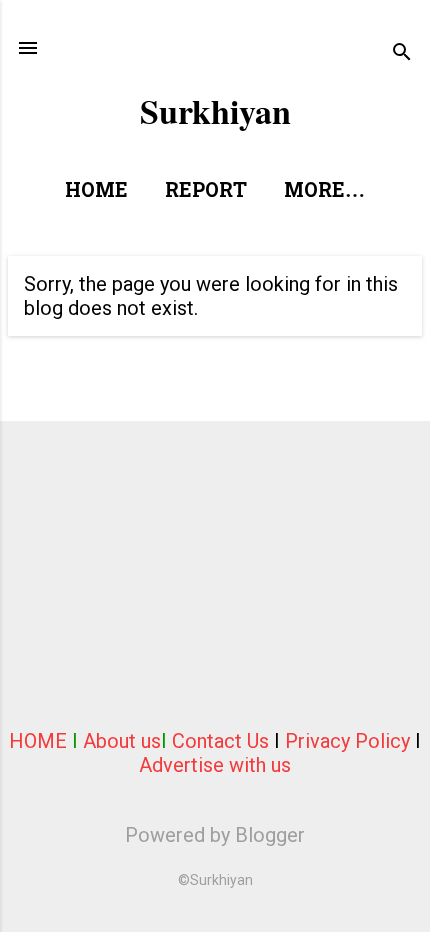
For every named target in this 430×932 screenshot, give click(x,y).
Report (206, 192)
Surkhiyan (215, 111)
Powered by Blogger (215, 835)
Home (96, 192)
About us (122, 741)
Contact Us (220, 741)
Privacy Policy (347, 741)
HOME (38, 741)
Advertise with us (215, 765)
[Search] (402, 54)
